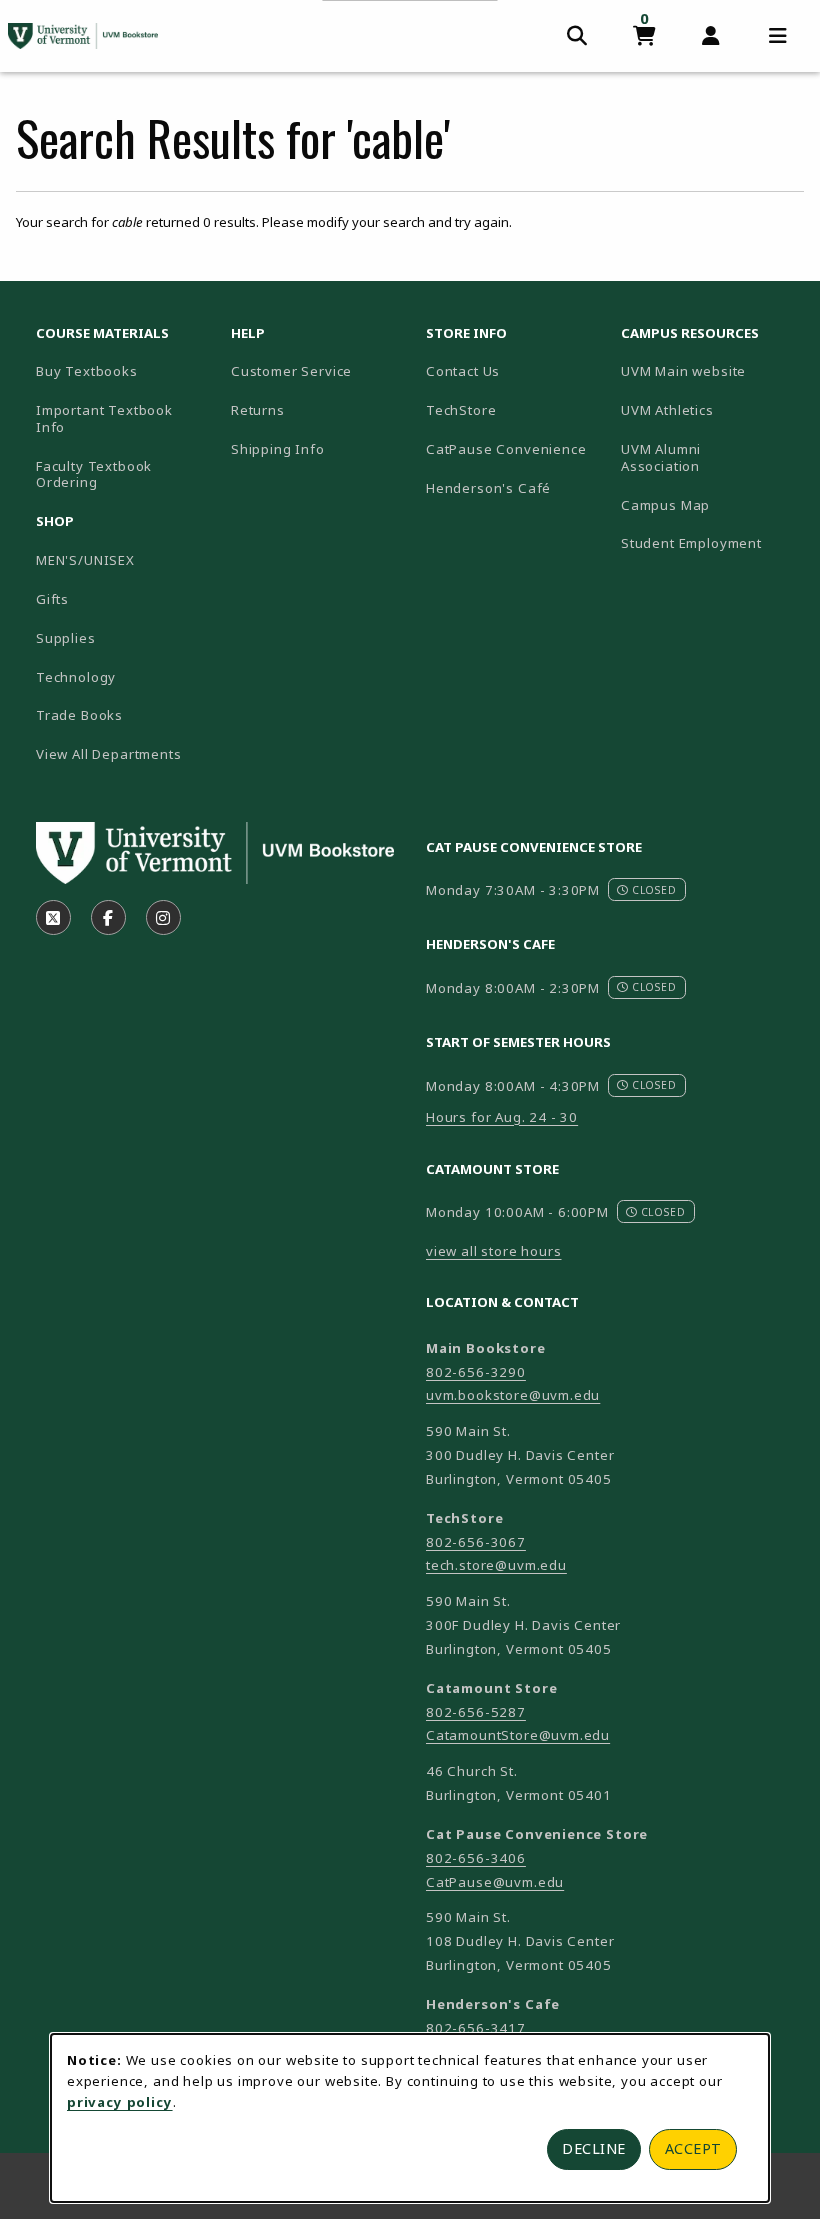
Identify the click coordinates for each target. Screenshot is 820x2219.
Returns (258, 410)
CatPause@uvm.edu (495, 1882)
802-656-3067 (476, 1542)
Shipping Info (278, 449)
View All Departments (109, 754)
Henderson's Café (488, 488)
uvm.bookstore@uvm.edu (513, 1395)
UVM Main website (710, 370)
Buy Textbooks (87, 371)
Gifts (52, 599)
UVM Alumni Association (710, 457)
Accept (693, 2148)
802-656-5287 (476, 1712)
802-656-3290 (476, 1372)
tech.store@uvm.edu (496, 1565)
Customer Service (291, 371)
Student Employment (710, 542)
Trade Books (79, 715)
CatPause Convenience (506, 449)
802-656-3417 (476, 2028)
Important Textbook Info (104, 418)
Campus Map (710, 504)
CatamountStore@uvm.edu (518, 1735)
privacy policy (120, 2102)
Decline (594, 2148)
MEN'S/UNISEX (85, 560)
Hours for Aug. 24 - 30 (502, 1117)
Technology (76, 677)
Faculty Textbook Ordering (94, 474)
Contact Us (463, 371)
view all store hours (494, 1251)
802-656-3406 (476, 1858)
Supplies (66, 638)
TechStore (461, 410)
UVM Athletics (710, 409)
